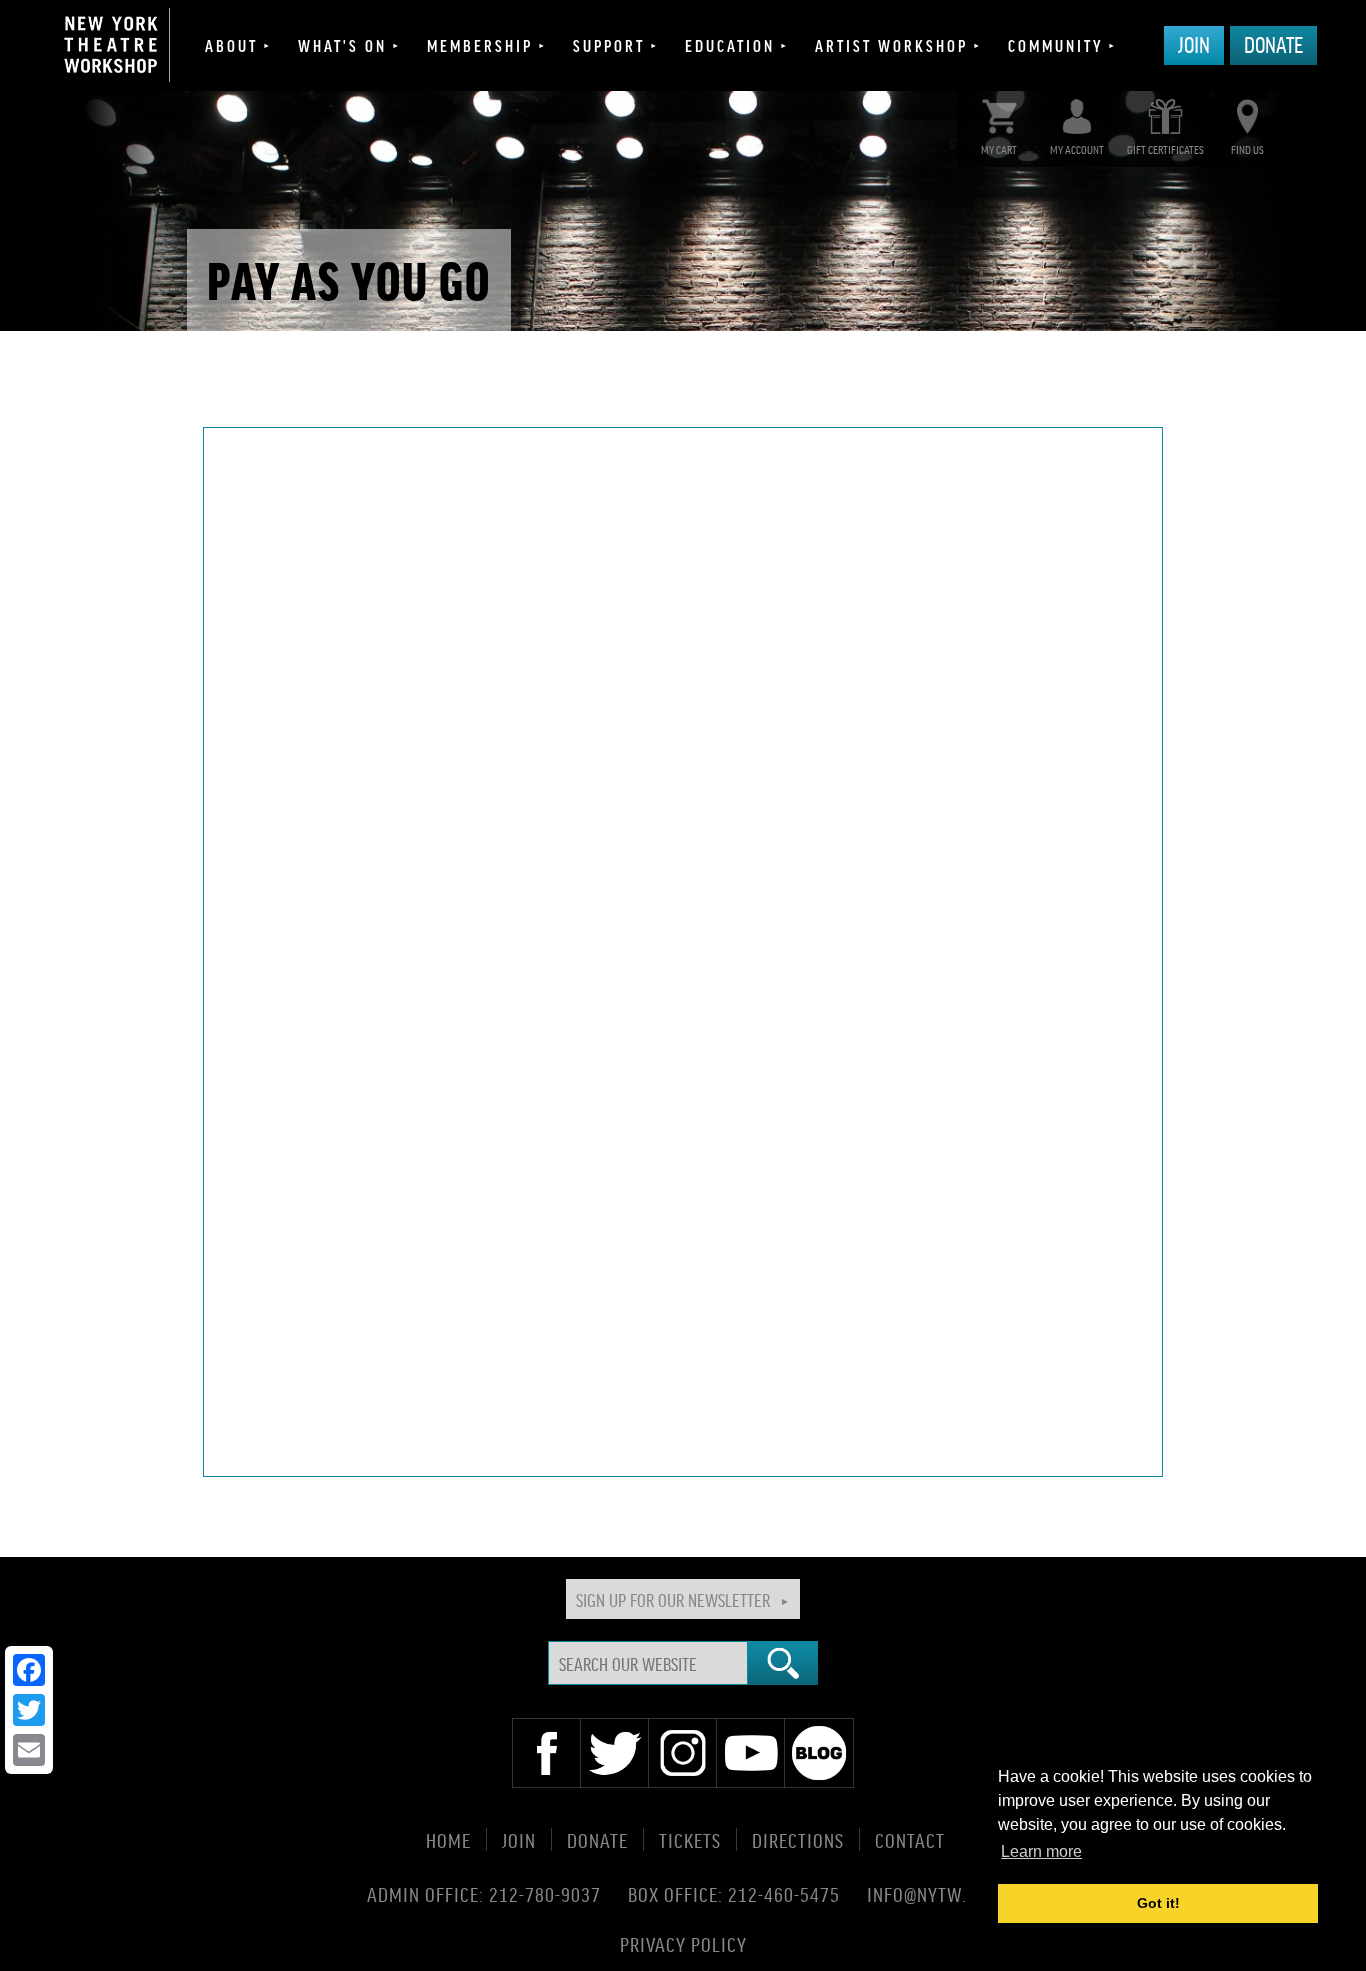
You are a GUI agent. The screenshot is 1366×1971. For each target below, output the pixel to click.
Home (448, 1839)
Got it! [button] (1158, 1903)
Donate (1273, 44)
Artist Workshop (891, 45)
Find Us (1247, 149)
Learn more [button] (1041, 1851)
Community (1055, 45)
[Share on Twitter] (29, 1710)
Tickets (690, 1839)
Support (609, 45)
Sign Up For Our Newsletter (673, 1599)
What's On (342, 45)
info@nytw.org (933, 1894)
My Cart (999, 149)
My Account (1077, 149)
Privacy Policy (683, 1943)
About (231, 45)
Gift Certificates (1165, 149)
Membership (480, 45)
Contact (910, 1839)
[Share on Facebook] (29, 1670)
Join (1194, 44)
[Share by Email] (29, 1750)
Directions (798, 1839)
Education (730, 45)
